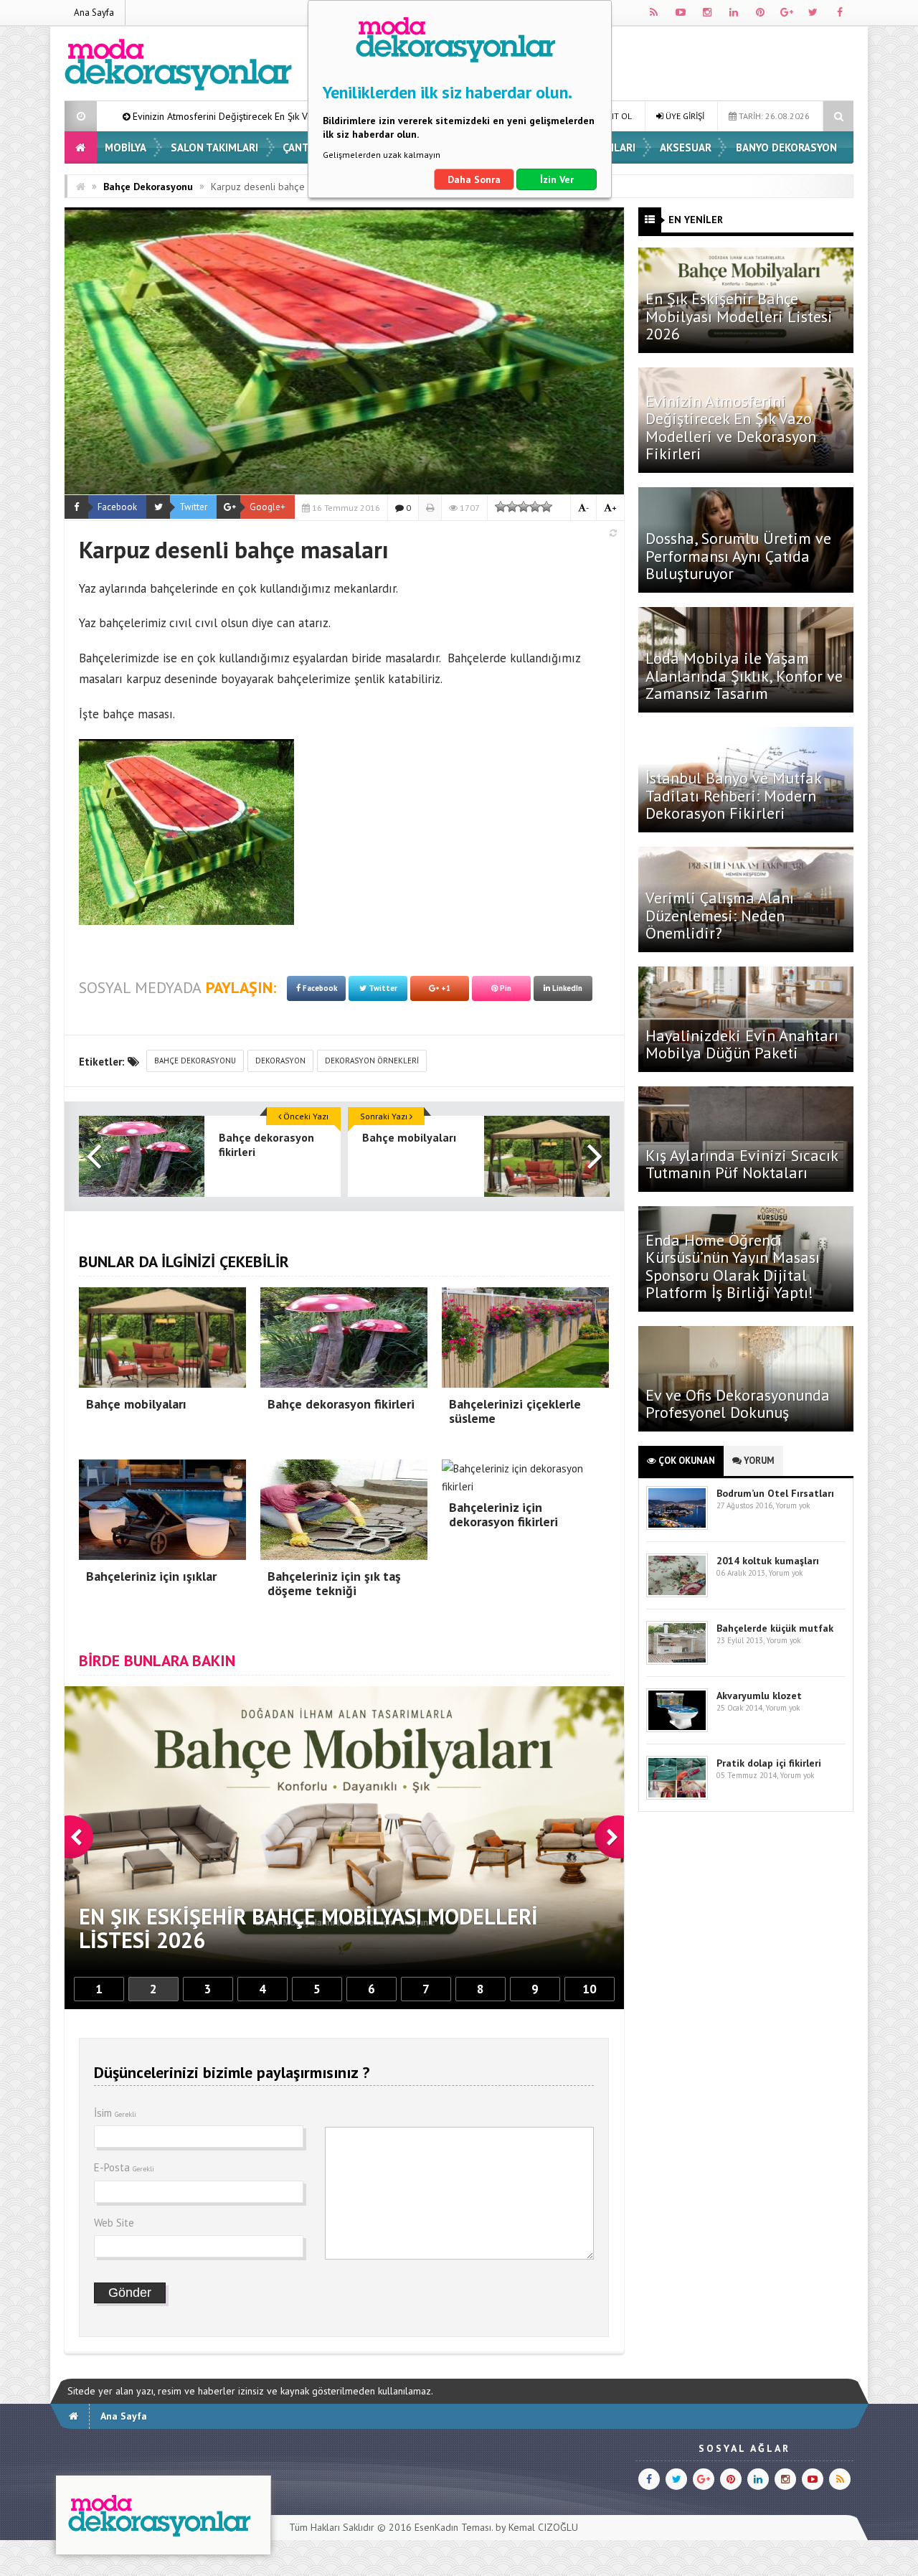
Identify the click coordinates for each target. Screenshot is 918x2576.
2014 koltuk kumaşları (768, 1561)
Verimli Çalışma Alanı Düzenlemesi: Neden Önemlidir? (720, 915)
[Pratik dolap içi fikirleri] (677, 1796)
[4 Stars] (535, 507)
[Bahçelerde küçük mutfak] (677, 1661)
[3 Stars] (524, 507)
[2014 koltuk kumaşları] (677, 1594)
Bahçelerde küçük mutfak (775, 1628)
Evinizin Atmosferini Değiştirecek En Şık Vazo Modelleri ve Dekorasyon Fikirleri (731, 427)
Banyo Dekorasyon (786, 147)
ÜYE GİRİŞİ (684, 116)
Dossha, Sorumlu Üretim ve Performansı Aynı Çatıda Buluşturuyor (738, 555)
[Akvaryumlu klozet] (677, 1729)
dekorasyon (280, 1061)
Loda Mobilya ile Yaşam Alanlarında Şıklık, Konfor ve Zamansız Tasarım (744, 675)
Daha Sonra (474, 179)
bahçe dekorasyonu (195, 1061)
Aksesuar (686, 147)
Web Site (114, 2223)
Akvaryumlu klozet (759, 1696)
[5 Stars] (546, 507)
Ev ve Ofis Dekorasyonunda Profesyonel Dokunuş (738, 1404)
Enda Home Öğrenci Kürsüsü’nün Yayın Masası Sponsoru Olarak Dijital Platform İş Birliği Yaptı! (733, 1266)
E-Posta (124, 2167)
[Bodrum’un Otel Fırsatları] (677, 1527)
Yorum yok (792, 1505)
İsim (115, 2113)
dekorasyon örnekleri (372, 1061)
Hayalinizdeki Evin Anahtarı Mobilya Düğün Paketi (742, 1044)
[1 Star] (501, 507)
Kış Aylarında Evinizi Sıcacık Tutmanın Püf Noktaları (742, 1164)
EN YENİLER (696, 220)
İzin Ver (557, 179)
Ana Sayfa (94, 13)
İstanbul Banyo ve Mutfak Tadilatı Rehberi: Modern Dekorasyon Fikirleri (733, 795)
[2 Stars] (512, 507)
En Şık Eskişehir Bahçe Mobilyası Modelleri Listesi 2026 (739, 316)
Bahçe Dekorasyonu (148, 187)
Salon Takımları (214, 147)
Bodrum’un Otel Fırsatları (775, 1493)
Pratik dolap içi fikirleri (769, 1763)
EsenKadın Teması (453, 2527)
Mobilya (126, 147)
